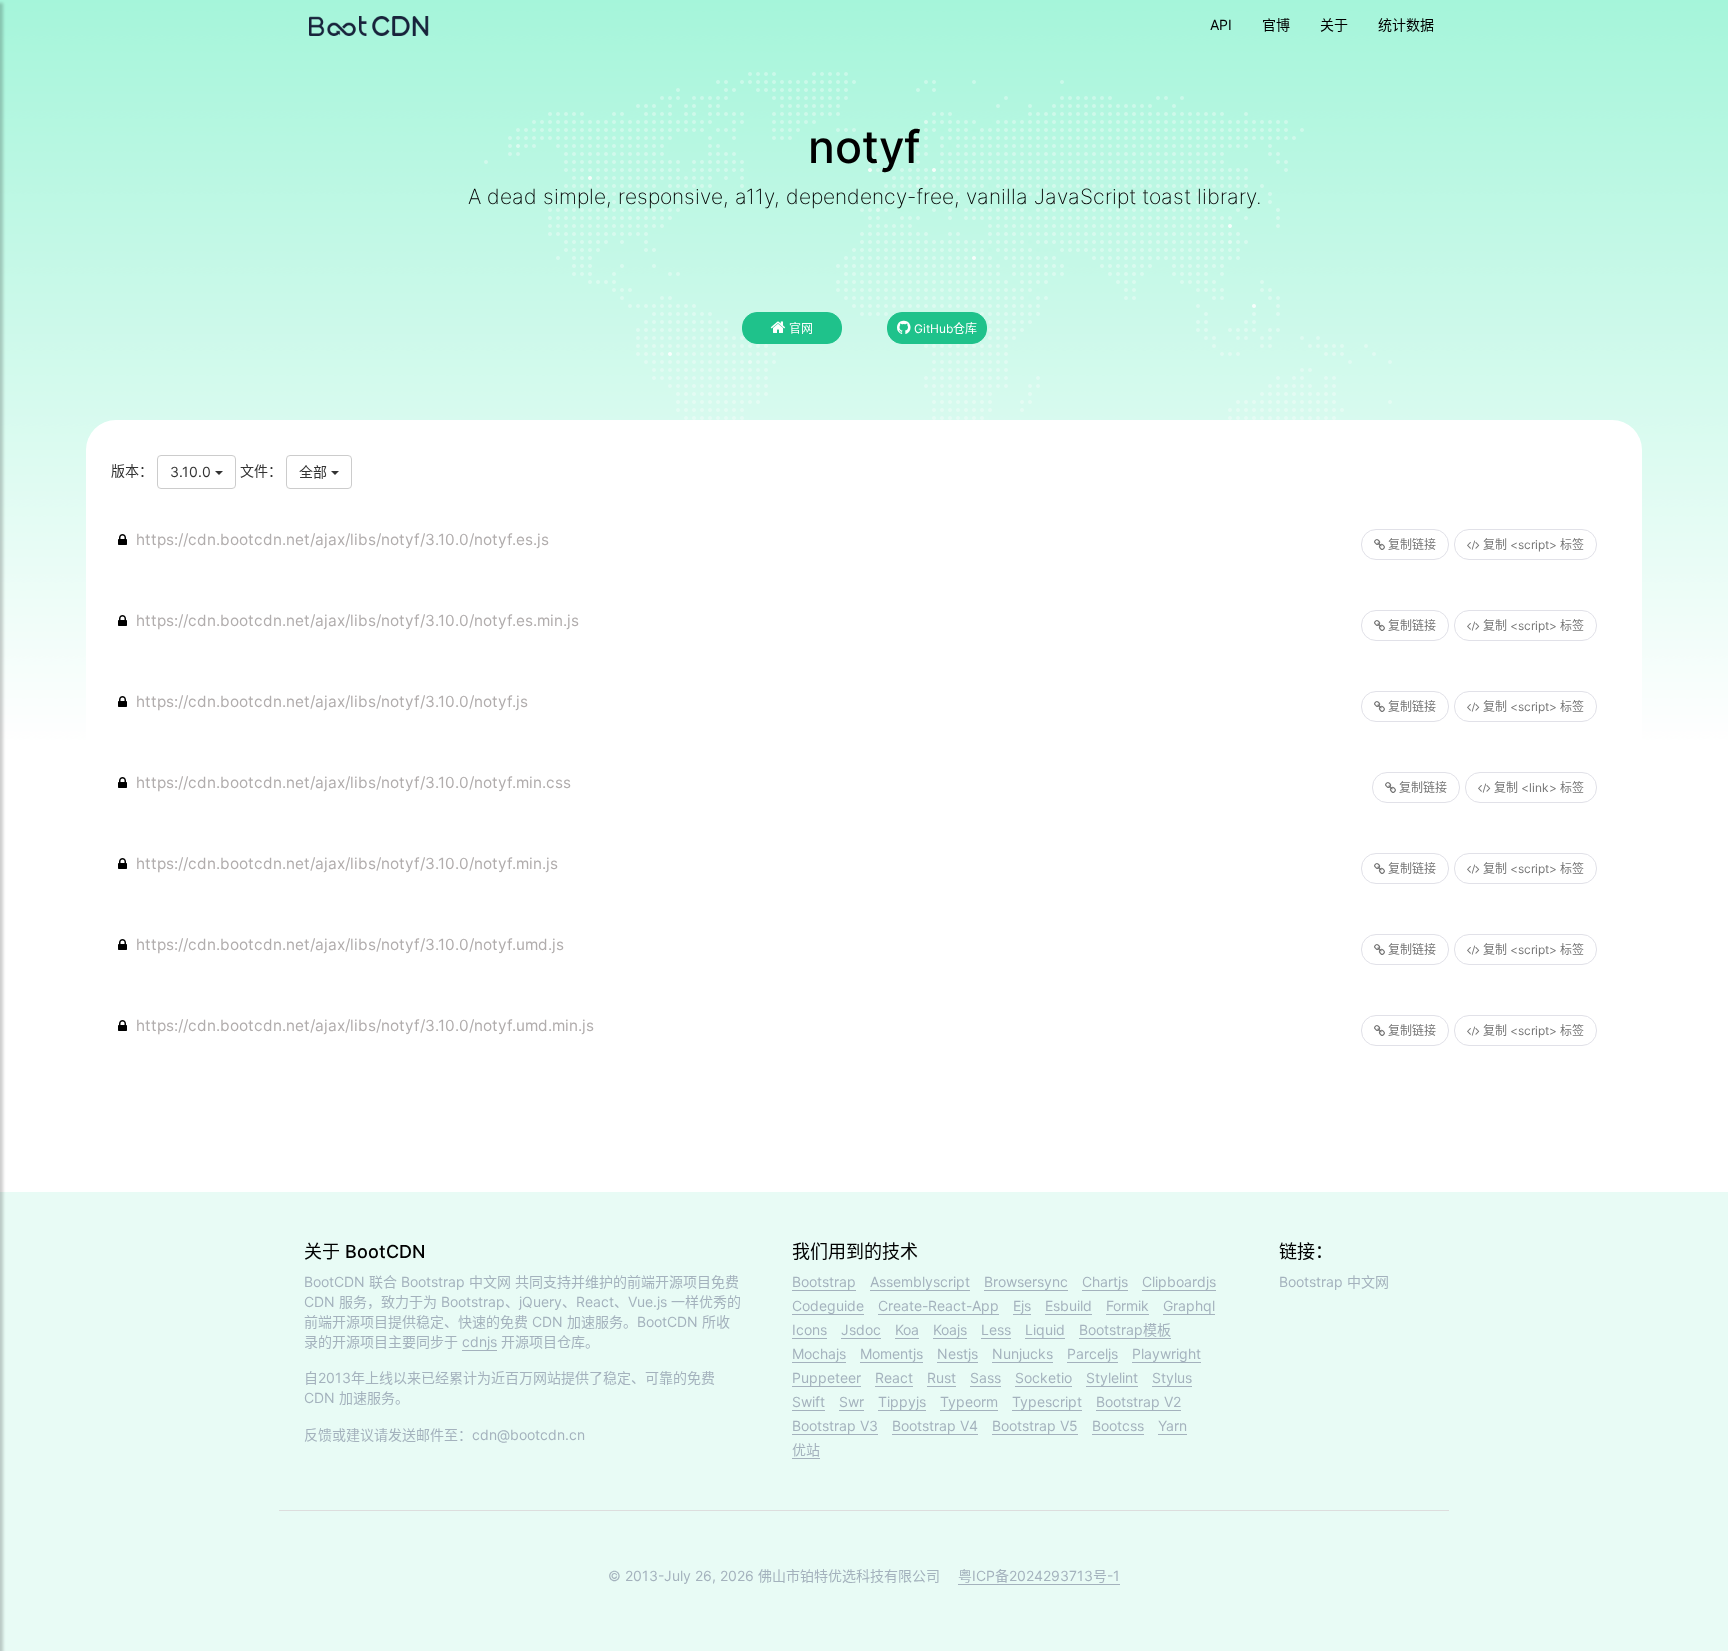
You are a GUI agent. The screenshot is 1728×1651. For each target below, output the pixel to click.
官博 (1276, 24)
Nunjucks (1022, 1353)
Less (996, 1329)
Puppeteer (826, 1377)
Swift (808, 1401)
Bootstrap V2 (1138, 1401)
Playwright (1166, 1353)
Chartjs (1105, 1281)
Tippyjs (902, 1401)
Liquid (1045, 1329)
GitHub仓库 (944, 328)
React (894, 1377)
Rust (941, 1377)
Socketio (1043, 1377)
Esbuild (1068, 1305)
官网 (799, 328)
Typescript (1047, 1401)
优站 (806, 1449)
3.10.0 (192, 471)
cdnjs (479, 1341)
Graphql (1189, 1305)
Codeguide (828, 1305)
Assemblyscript (920, 1281)
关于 (1334, 24)
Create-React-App (938, 1305)
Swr (851, 1401)
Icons (809, 1329)
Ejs (1022, 1305)
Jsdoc (861, 1329)
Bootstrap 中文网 (456, 1281)
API (1221, 24)
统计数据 (1406, 24)
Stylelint (1112, 1377)
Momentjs (891, 1353)
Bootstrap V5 (1035, 1425)
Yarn (1172, 1425)
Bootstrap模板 (1125, 1329)
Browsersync (1026, 1281)
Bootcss (1118, 1425)
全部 (315, 471)
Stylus (1172, 1377)
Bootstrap (824, 1281)
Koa (907, 1329)
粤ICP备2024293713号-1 (1039, 1575)
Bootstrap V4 (935, 1425)
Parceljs (1092, 1353)
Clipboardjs (1179, 1281)
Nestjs (957, 1353)
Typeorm (969, 1401)
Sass (985, 1377)
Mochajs (819, 1353)
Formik (1127, 1305)
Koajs (950, 1329)
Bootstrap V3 (835, 1425)
